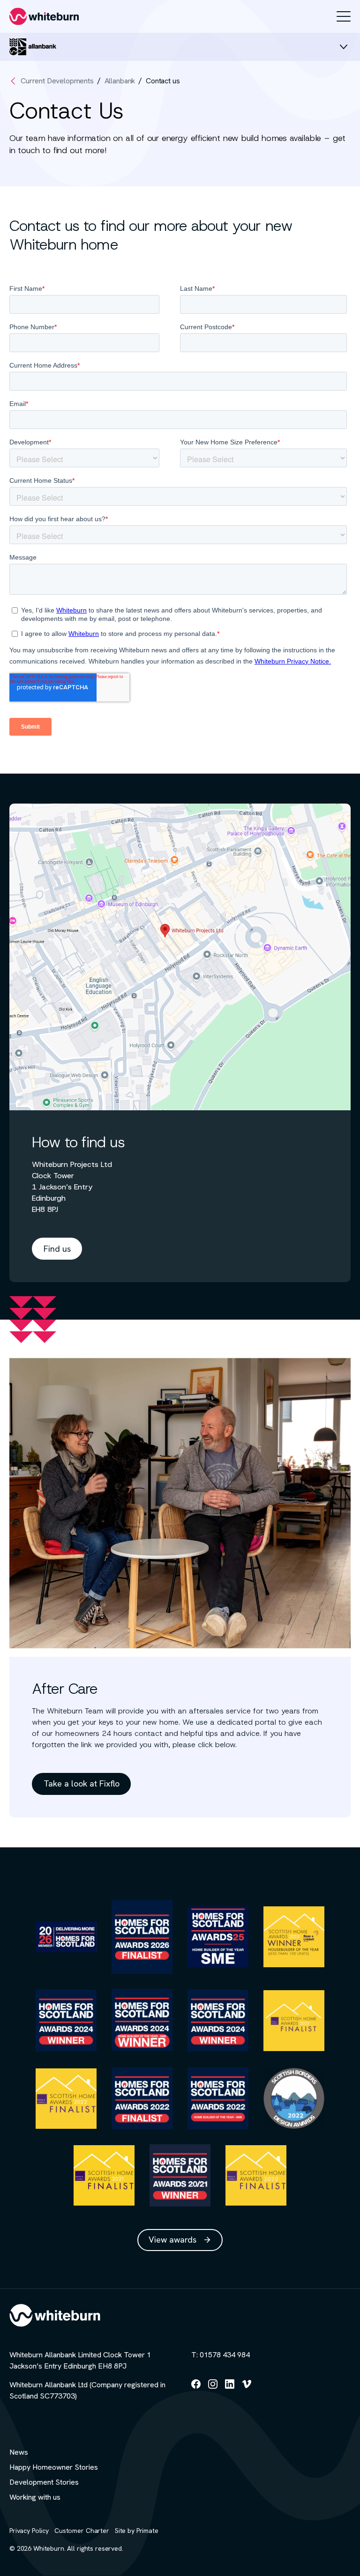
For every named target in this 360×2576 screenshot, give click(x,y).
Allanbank (120, 81)
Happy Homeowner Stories (54, 2467)
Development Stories (44, 2482)
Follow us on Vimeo (247, 2388)
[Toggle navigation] (344, 16)
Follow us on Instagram (213, 2388)
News (19, 2452)
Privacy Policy (29, 2531)
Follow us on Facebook (196, 2388)
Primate (147, 2531)
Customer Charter (82, 2531)
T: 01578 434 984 (221, 2355)
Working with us (35, 2497)
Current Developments (57, 81)
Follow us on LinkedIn (230, 2388)
